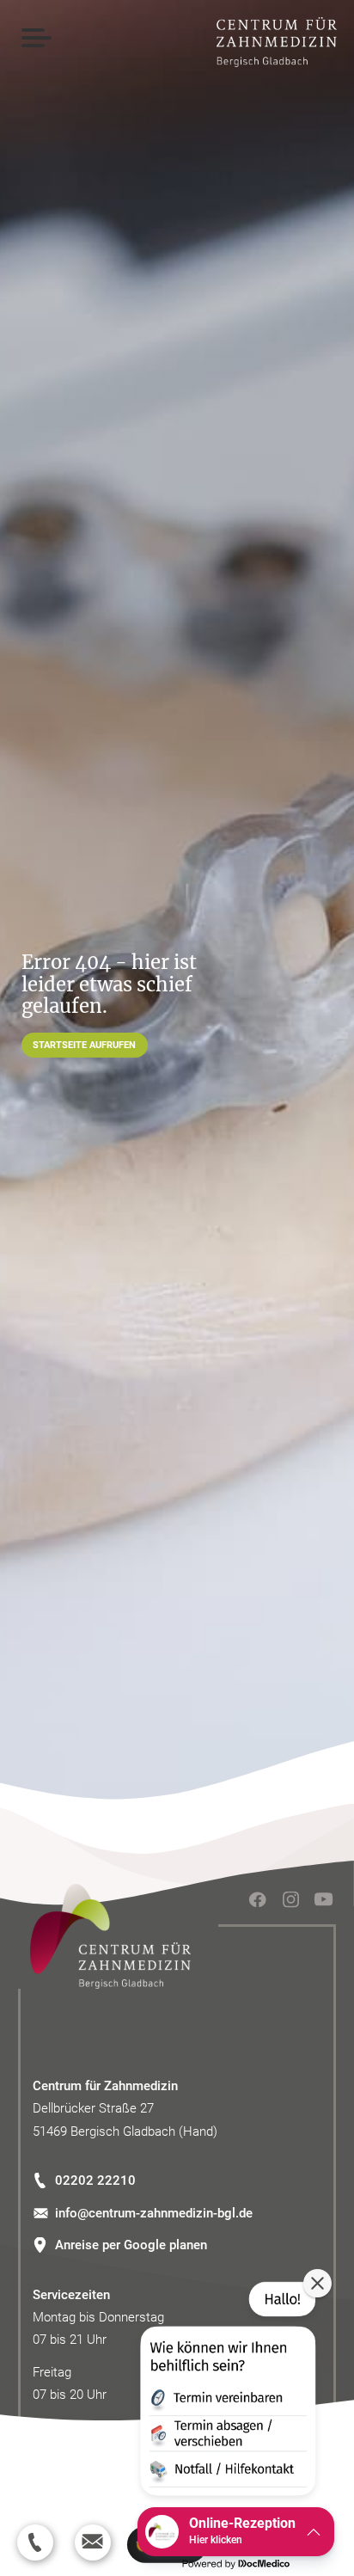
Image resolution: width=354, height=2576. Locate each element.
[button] (226, 2392)
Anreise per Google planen (131, 2245)
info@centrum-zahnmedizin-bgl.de (154, 2213)
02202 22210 (95, 2180)
